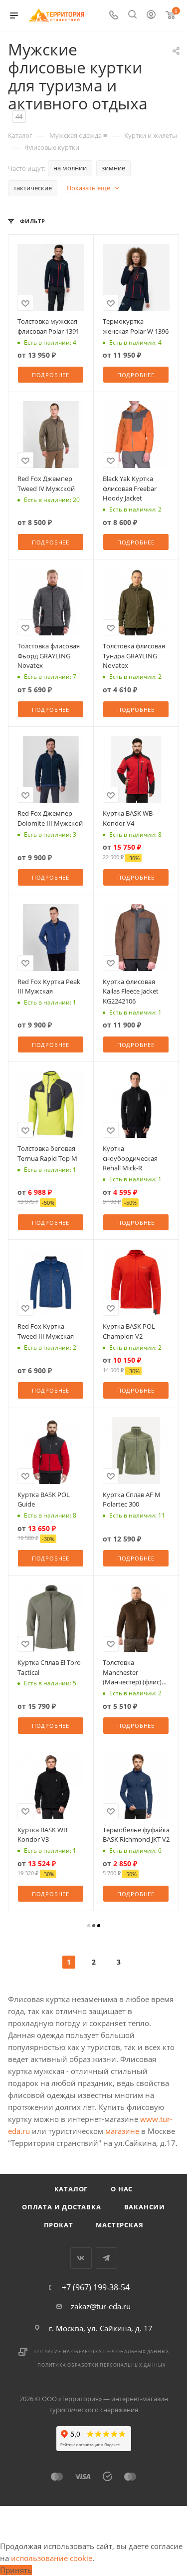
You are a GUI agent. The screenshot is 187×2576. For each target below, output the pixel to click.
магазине (122, 2131)
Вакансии (145, 2207)
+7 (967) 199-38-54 (96, 2287)
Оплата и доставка (62, 2207)
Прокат (59, 2225)
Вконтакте (81, 2258)
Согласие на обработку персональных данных (102, 2351)
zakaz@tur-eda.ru (101, 2306)
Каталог (71, 2189)
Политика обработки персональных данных (101, 2365)
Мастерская (119, 2225)
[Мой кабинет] (151, 15)
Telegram (106, 2258)
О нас (122, 2189)
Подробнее (51, 375)
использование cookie (52, 2558)
